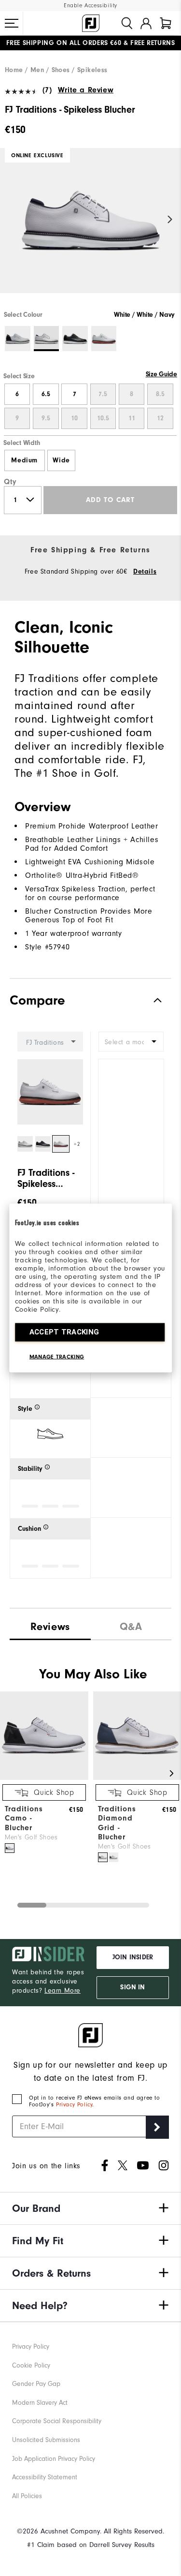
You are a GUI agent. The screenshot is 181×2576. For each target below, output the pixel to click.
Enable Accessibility (90, 6)
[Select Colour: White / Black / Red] (18, 339)
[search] (127, 23)
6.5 (46, 394)
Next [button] (170, 220)
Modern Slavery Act (40, 2403)
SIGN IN (132, 1987)
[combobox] (131, 1042)
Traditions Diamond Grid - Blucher (117, 1823)
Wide (61, 460)
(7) (47, 90)
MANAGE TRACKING (57, 1357)
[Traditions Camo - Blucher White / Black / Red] (10, 1848)
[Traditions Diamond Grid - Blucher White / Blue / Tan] (103, 1857)
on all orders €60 (64, 43)
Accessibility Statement (45, 2477)
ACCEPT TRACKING (64, 1332)
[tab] (166, 23)
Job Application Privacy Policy (54, 2459)
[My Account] (146, 23)
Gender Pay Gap (36, 2384)
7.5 (103, 394)
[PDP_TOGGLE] (150, 1000)
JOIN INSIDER (133, 1957)
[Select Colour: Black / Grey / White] (75, 339)
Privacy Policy (74, 2104)
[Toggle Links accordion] (90, 2208)
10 (74, 418)
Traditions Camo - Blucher (24, 1818)
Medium (24, 460)
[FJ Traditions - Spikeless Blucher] (90, 229)
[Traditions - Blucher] (44, 1778)
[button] (12, 23)
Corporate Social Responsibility (57, 2421)
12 (160, 418)
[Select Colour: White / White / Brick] (104, 339)
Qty (10, 482)
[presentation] (131, 1624)
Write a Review (86, 90)
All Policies (27, 2496)
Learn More (63, 1991)
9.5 (46, 418)
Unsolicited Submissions (46, 2440)
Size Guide (161, 374)
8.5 (160, 394)
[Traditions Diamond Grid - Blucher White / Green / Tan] (113, 1857)
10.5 (103, 418)
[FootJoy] (91, 23)
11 (132, 418)
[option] (90, 229)
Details (145, 572)
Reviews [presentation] (50, 1627)
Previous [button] (11, 220)
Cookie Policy (31, 2365)
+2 (77, 1144)
